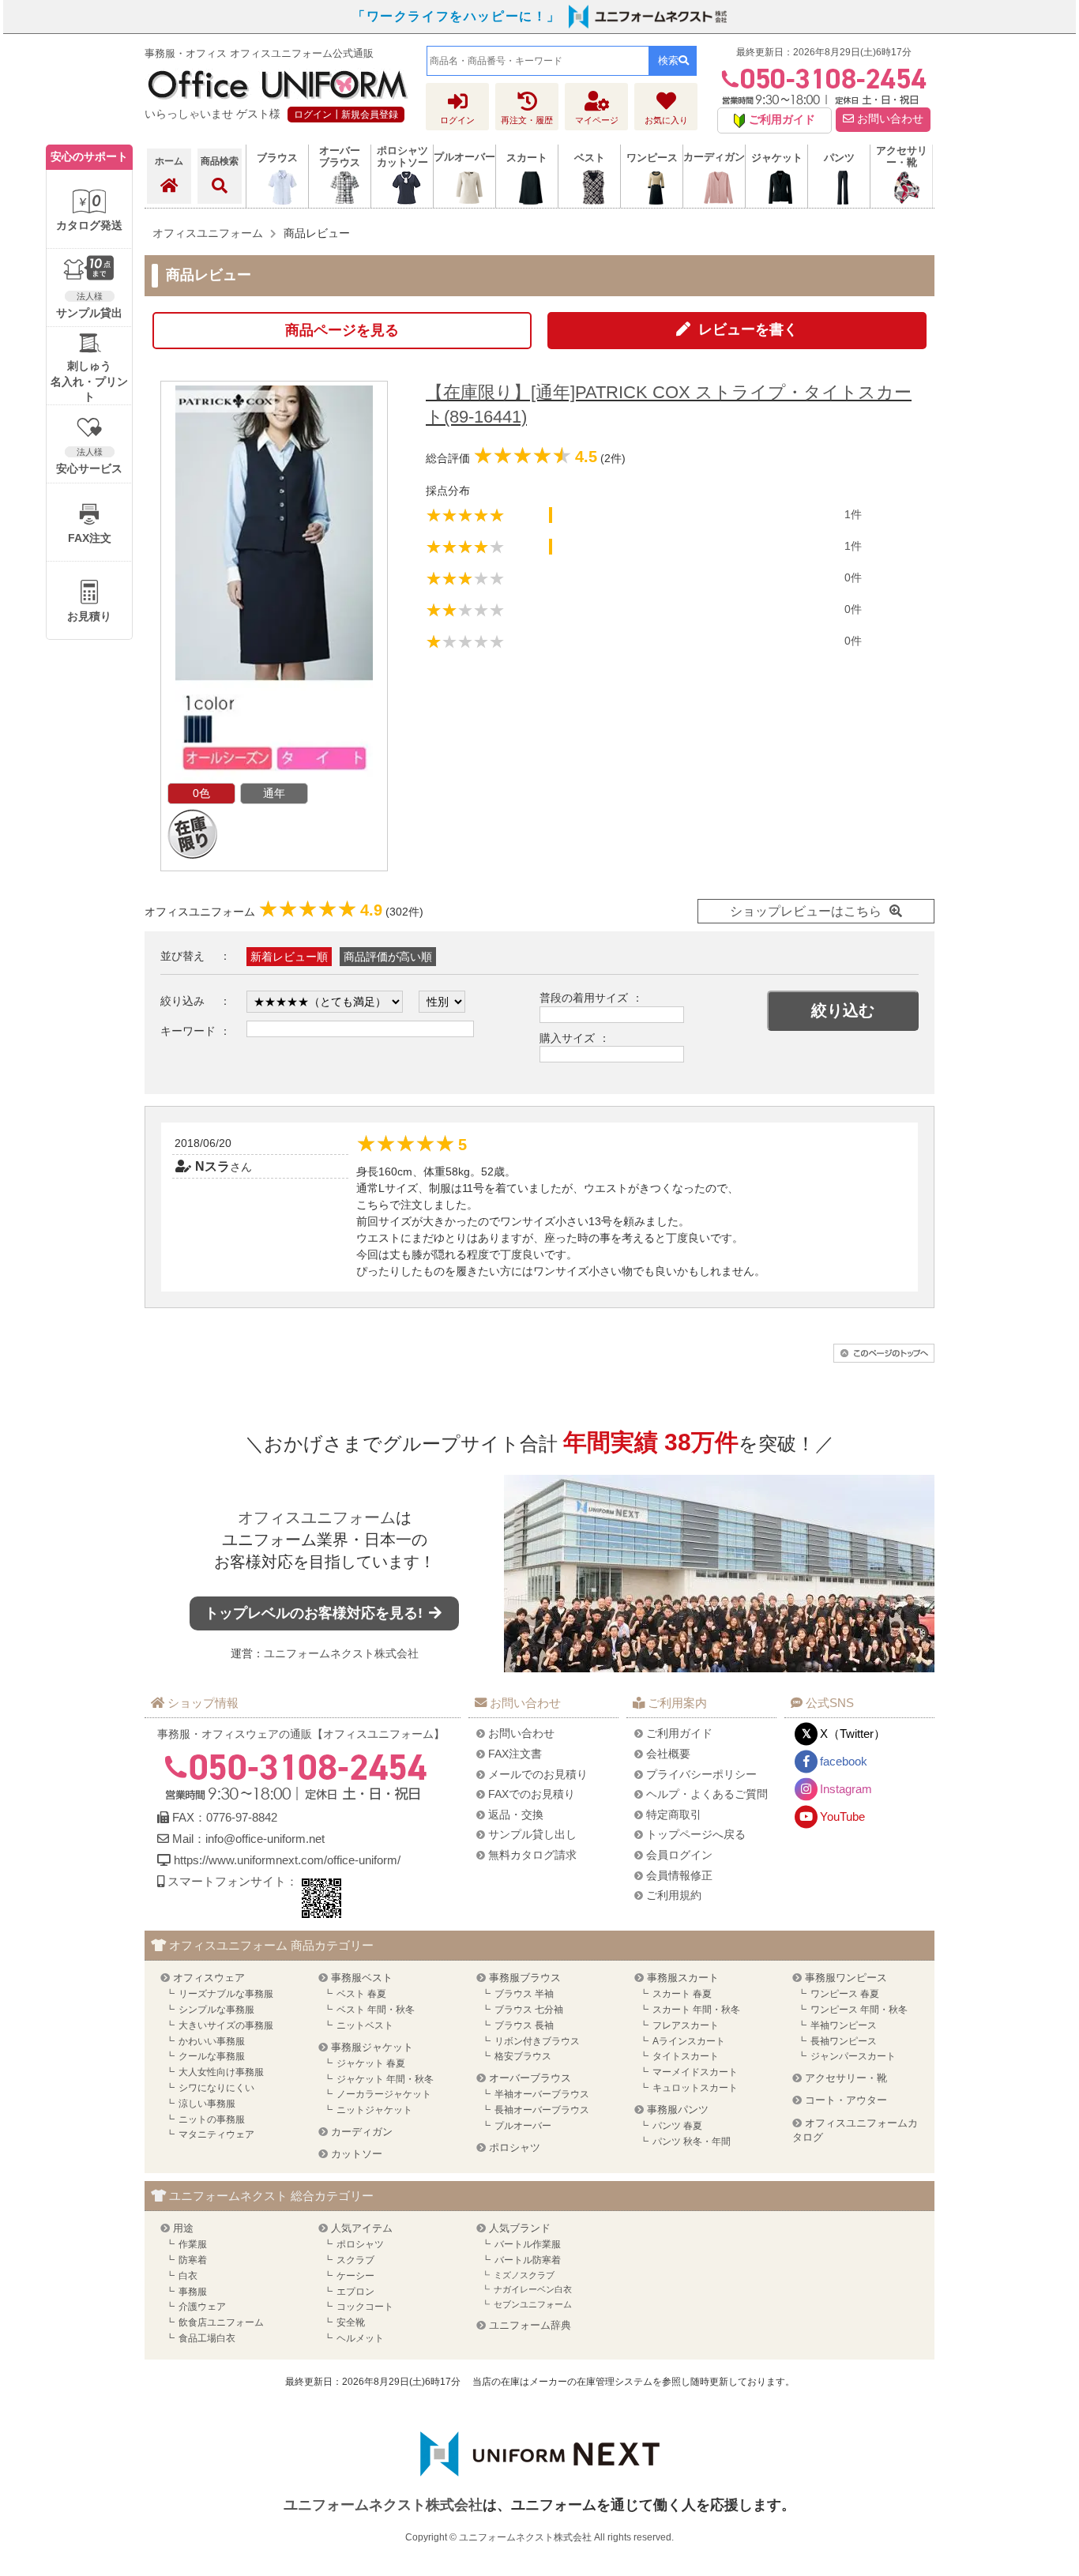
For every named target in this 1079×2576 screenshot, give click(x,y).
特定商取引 (674, 1814)
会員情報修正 (679, 1875)
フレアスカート (686, 2025)
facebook (844, 1761)
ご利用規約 (674, 1895)
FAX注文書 (515, 1754)
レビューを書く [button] (748, 329)
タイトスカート (686, 2056)
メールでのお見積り (538, 1774)
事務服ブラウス (525, 1978)
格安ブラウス (523, 2056)
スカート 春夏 (682, 1994)
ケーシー (355, 2276)
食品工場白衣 (207, 2338)
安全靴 (351, 2322)
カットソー (357, 2154)
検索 (668, 60)
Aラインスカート (689, 2041)
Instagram (846, 1789)
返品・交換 (516, 1814)
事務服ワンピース (846, 1978)
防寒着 (193, 2260)
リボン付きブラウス (537, 2041)
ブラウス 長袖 (524, 2025)
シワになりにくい (216, 2088)
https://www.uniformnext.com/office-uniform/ (287, 1860)
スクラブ (355, 2260)
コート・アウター (846, 2100)
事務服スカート (683, 1978)
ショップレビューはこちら (806, 911)
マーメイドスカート (695, 2072)
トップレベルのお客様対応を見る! (316, 1613)
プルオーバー (523, 2126)
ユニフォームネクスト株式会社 (341, 1653)
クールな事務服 (212, 2056)
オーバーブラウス (530, 2078)
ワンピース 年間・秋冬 (859, 2010)
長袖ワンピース (844, 2041)
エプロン (355, 2292)
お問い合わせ (889, 119)
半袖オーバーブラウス (542, 2094)
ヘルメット (360, 2338)
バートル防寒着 (528, 2260)
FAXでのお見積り (532, 1794)
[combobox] (538, 61)
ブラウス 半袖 (524, 1994)
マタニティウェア (216, 2134)
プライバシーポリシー (701, 1774)
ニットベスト (365, 2025)
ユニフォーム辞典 (530, 2325)
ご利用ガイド (679, 1733)
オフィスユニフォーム (317, 1517)
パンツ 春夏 (677, 2126)
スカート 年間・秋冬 (696, 2010)
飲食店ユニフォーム (221, 2322)
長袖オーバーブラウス (542, 2110)
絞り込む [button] (843, 1010)
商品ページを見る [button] (342, 330)
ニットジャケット (374, 2110)
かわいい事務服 (212, 2041)
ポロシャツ (515, 2147)
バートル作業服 (528, 2244)
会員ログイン (679, 1855)
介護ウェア (202, 2307)
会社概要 (668, 1754)
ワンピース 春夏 (845, 1994)
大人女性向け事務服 (221, 2072)
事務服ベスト (362, 1978)
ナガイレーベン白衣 (533, 2289)
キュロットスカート (695, 2088)
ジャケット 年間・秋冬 (385, 2079)
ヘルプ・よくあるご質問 (707, 1794)
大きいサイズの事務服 (226, 2025)
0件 (853, 577)
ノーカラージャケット (384, 2094)
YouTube (842, 1816)
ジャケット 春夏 (371, 2063)
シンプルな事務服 (216, 2010)
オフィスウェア (209, 1978)
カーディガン (362, 2132)
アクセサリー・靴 (846, 2078)
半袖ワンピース (844, 2025)
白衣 (188, 2276)
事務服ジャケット (372, 2047)
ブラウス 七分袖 (529, 2010)
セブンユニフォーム (533, 2304)
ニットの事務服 (212, 2119)
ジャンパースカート (853, 2056)
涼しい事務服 (207, 2104)
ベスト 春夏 (361, 1994)
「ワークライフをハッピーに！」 (457, 16)
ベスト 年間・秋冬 (376, 2010)
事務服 (193, 2292)
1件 (853, 514)
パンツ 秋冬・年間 (692, 2142)
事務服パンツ (678, 2110)
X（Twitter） (853, 1734)
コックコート (365, 2307)
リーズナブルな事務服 (226, 1994)
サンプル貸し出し (532, 1834)
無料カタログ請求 (532, 1855)
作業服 (193, 2244)
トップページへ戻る (696, 1834)
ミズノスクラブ (524, 2275)
